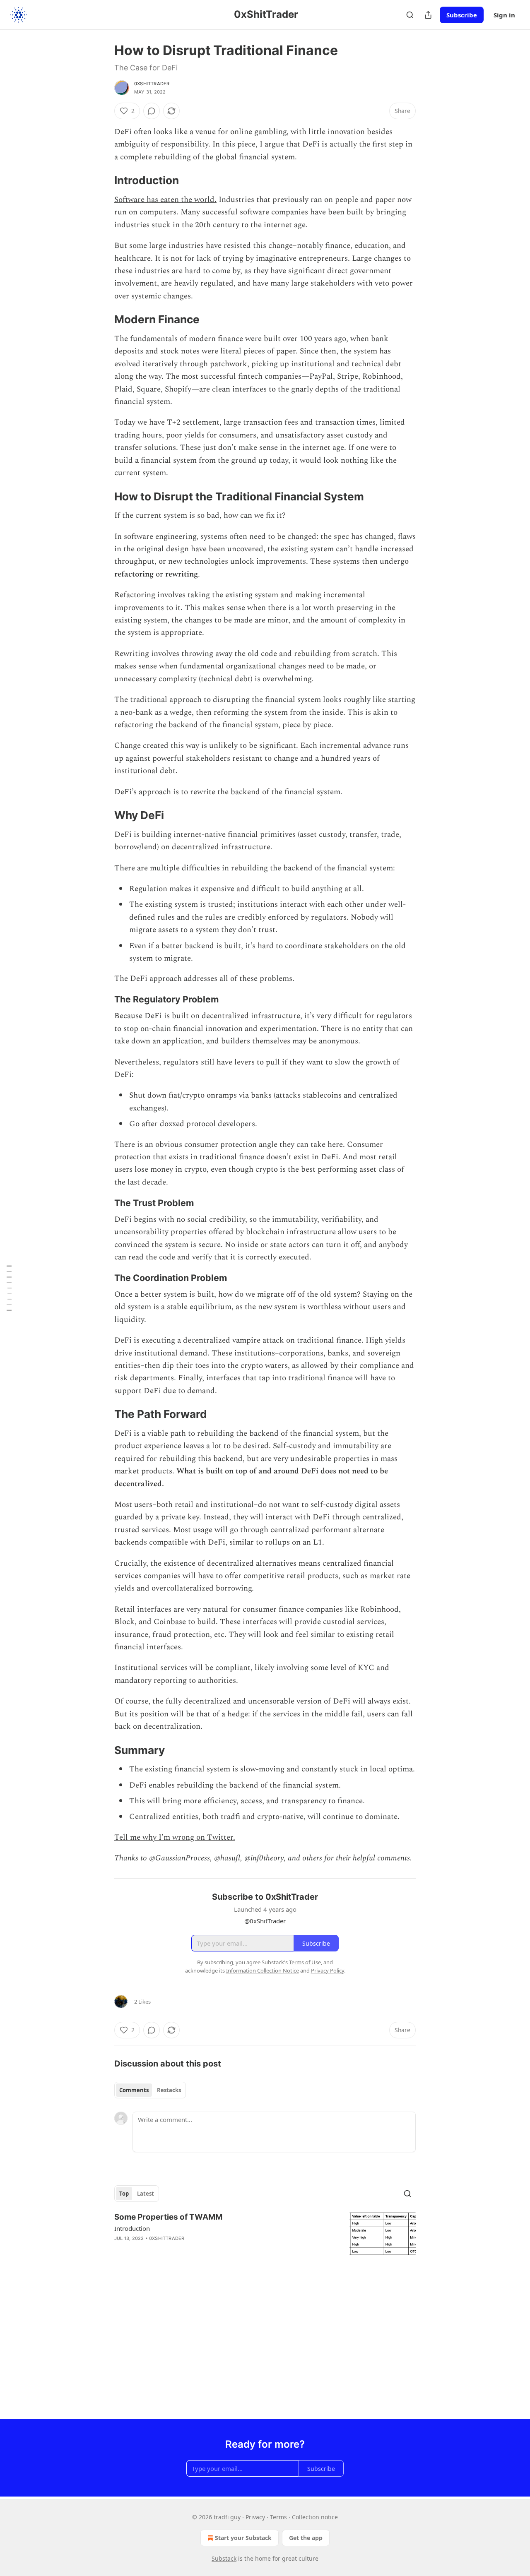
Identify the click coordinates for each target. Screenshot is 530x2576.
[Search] (410, 15)
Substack (224, 2558)
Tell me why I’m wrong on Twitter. (175, 1837)
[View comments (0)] (152, 111)
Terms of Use (305, 1962)
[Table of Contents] (9, 1288)
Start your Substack (243, 2538)
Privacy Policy (328, 1970)
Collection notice (315, 2517)
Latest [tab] (146, 2194)
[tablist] (150, 2090)
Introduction (132, 2228)
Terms (278, 2517)
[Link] (103, 181)
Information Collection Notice (263, 1970)
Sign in (504, 15)
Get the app (306, 2538)
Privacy (255, 2517)
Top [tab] (124, 2194)
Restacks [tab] (169, 2090)
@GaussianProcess (179, 1858)
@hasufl (227, 1858)
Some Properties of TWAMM (168, 2217)
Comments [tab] (134, 2090)
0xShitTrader (152, 84)
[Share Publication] (428, 15)
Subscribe (462, 15)
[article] (265, 2234)
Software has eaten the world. (165, 200)
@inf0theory (264, 1858)
